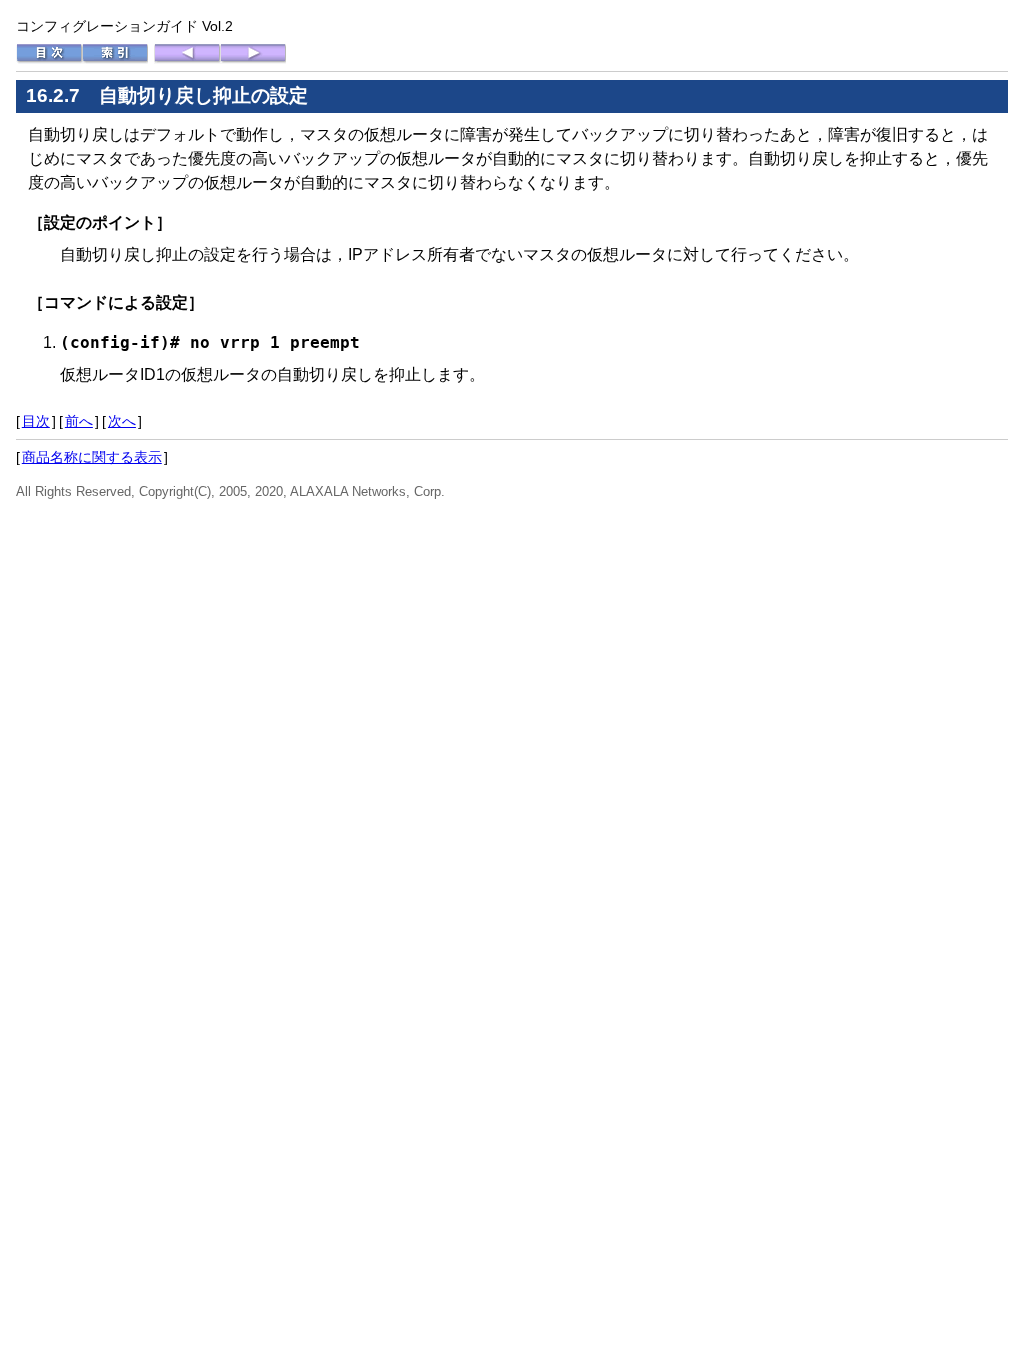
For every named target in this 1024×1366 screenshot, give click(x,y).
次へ (122, 421)
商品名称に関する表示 (92, 457)
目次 (36, 421)
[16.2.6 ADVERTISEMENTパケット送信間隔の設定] (187, 59)
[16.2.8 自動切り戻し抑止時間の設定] (253, 59)
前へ (79, 421)
